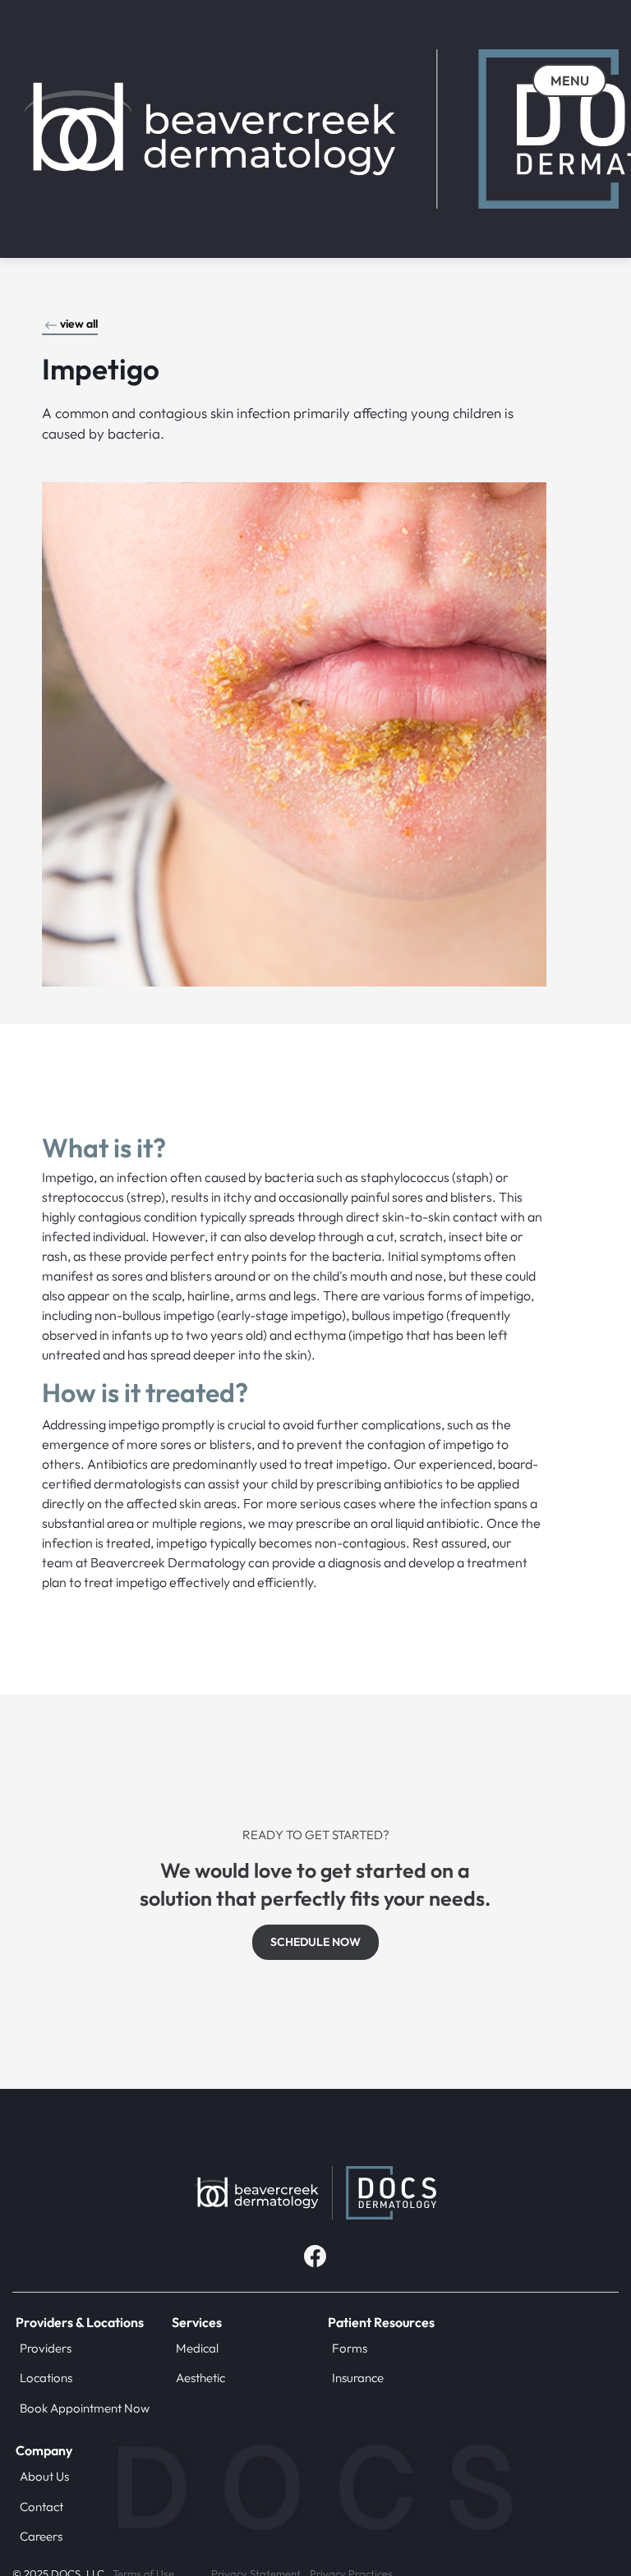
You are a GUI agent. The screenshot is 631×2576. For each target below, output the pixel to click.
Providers (46, 2348)
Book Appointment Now (85, 2408)
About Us (44, 2476)
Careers (41, 2536)
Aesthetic (200, 2378)
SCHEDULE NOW (315, 1942)
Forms (350, 2348)
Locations (46, 2378)
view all (79, 324)
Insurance (358, 2378)
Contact (41, 2507)
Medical (197, 2348)
